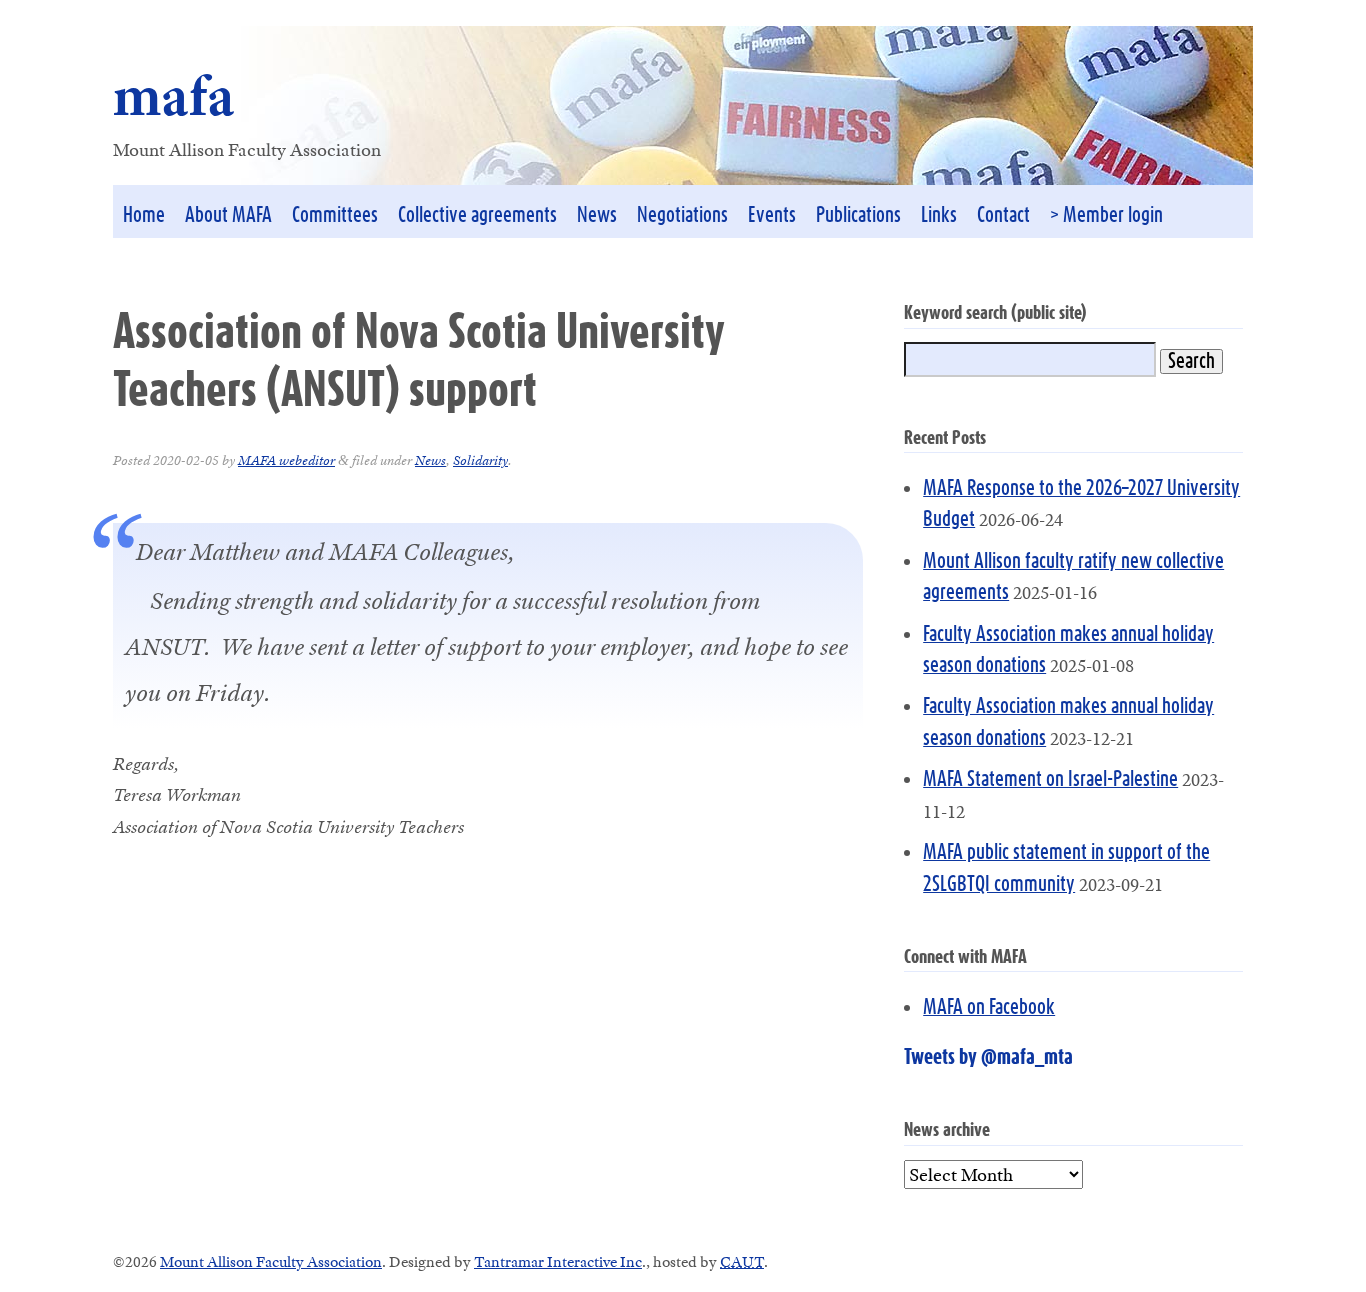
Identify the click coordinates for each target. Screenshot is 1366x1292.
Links (939, 215)
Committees (335, 215)
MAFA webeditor (286, 460)
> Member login (1106, 215)
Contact (1003, 215)
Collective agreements (477, 215)
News (597, 215)
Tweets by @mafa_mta (988, 1057)
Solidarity (480, 460)
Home (144, 215)
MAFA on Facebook (989, 1007)
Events (772, 215)
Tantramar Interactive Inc (558, 1261)
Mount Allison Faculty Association (271, 1261)
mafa (174, 95)
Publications (858, 215)
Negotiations (682, 215)
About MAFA (228, 215)
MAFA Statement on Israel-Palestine (1050, 779)
